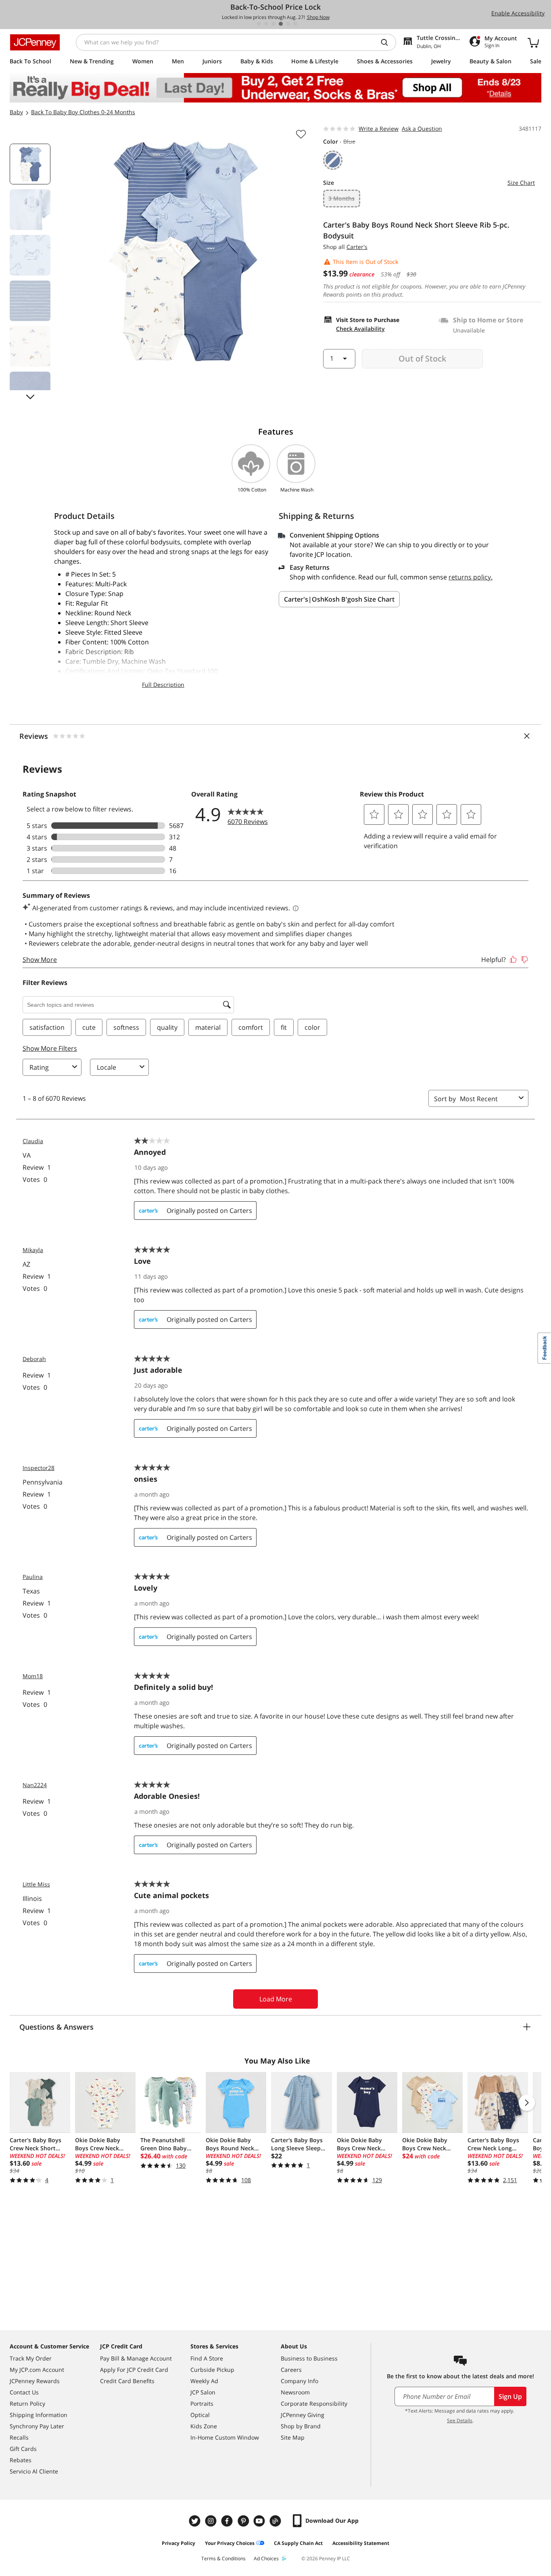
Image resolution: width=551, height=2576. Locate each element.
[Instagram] (212, 2521)
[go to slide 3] (273, 24)
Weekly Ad (204, 2381)
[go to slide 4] (281, 24)
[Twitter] (196, 2521)
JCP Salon (203, 2392)
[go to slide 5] (288, 24)
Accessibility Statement (361, 2543)
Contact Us (24, 2392)
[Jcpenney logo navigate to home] (35, 42)
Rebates (21, 2460)
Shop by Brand (301, 2426)
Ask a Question (422, 129)
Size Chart (521, 183)
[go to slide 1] (259, 24)
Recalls (19, 2437)
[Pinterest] (244, 2521)
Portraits (202, 2403)
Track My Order (31, 2358)
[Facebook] (228, 2521)
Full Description (163, 685)
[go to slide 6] (295, 24)
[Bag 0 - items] (533, 42)
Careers (291, 2370)
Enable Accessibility (518, 13)
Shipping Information (39, 2415)
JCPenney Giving (303, 2415)
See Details (460, 2420)
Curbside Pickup (212, 2370)
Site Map (293, 2437)
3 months (341, 198)
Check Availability (360, 329)
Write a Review (379, 129)
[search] (388, 42)
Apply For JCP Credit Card (134, 2370)
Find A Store (207, 2358)
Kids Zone (204, 2426)
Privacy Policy (178, 2543)
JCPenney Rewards (35, 2381)
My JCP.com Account (37, 2370)
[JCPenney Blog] (276, 2521)
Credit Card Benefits (127, 2381)
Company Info (300, 2381)
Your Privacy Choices (230, 2543)
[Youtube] (260, 2521)
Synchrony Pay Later (37, 2426)
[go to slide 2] (266, 24)
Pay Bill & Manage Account (136, 2358)
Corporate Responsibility (314, 2403)
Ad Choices (266, 2558)
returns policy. (471, 577)
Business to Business (309, 2358)
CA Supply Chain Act (298, 2543)
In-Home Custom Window (225, 2437)
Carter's (357, 247)
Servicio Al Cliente (34, 2471)
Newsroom (295, 2392)
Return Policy (27, 2403)
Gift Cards (23, 2449)
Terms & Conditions (223, 2558)
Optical (200, 2415)
